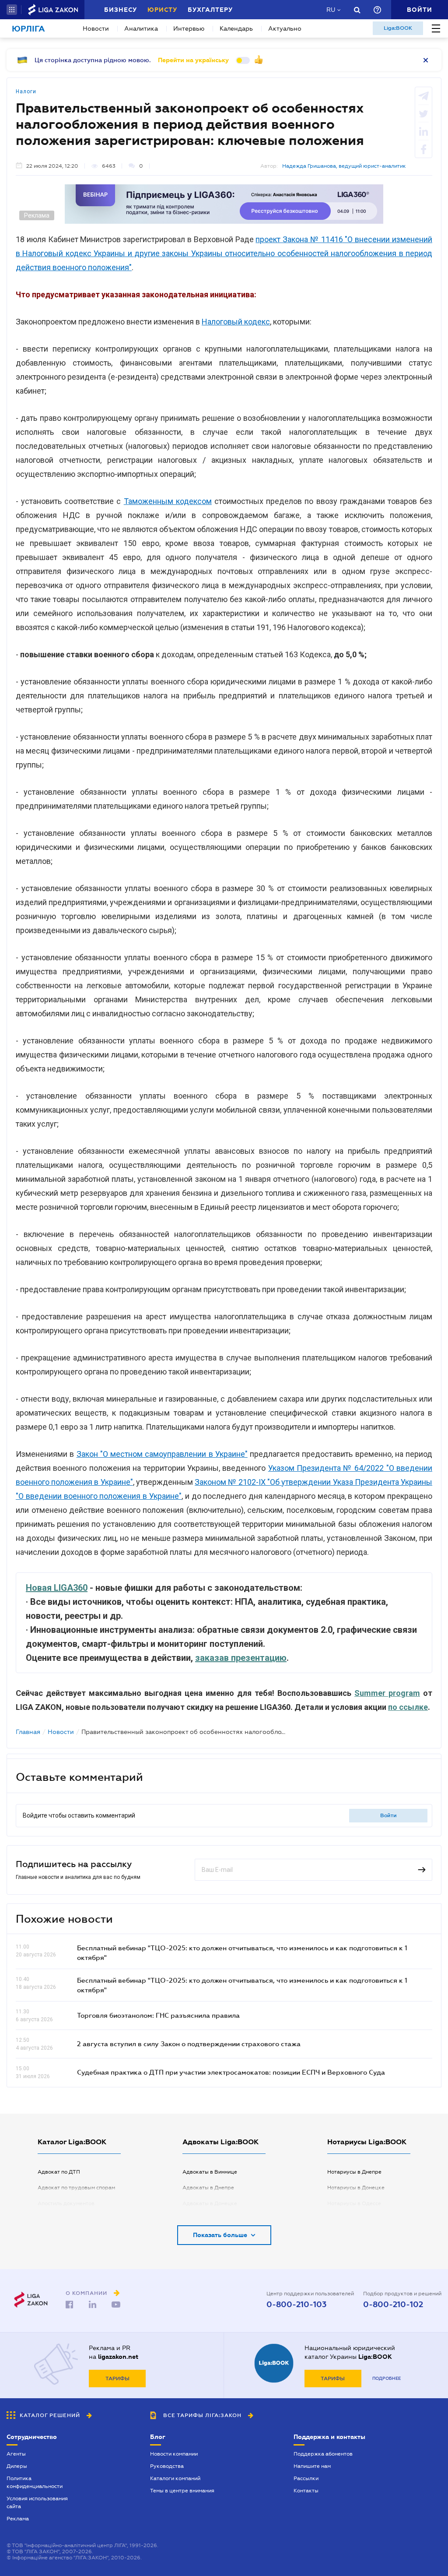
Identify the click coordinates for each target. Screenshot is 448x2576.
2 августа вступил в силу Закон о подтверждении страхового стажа (189, 2044)
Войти (388, 1815)
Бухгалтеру (210, 10)
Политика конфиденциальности (35, 2482)
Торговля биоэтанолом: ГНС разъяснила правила (158, 2015)
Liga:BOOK (398, 28)
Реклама (18, 2519)
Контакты (306, 2491)
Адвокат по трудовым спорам (76, 2188)
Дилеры (17, 2466)
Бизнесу (121, 10)
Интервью (189, 28)
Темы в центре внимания (182, 2491)
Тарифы (117, 2379)
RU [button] (331, 10)
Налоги (26, 92)
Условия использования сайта (37, 2502)
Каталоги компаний (175, 2478)
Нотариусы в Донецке (356, 2188)
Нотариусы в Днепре (354, 2172)
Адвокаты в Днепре (208, 2188)
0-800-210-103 (296, 2305)
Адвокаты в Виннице (210, 2172)
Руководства (167, 2466)
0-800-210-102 (393, 2305)
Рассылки (306, 2478)
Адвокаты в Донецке (210, 2203)
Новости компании (174, 2454)
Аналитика (141, 28)
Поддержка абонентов (323, 2454)
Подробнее (387, 2378)
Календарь (236, 28)
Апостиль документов (66, 2203)
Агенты (16, 2454)
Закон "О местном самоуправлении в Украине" (162, 1454)
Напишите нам (312, 2466)
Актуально (285, 28)
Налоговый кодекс (236, 322)
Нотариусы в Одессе (354, 2203)
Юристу (162, 10)
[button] (12, 10)
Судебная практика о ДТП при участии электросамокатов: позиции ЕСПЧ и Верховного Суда (231, 2072)
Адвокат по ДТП (59, 2172)
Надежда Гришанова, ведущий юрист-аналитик (344, 166)
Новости (96, 28)
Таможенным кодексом (168, 501)
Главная (28, 1732)
